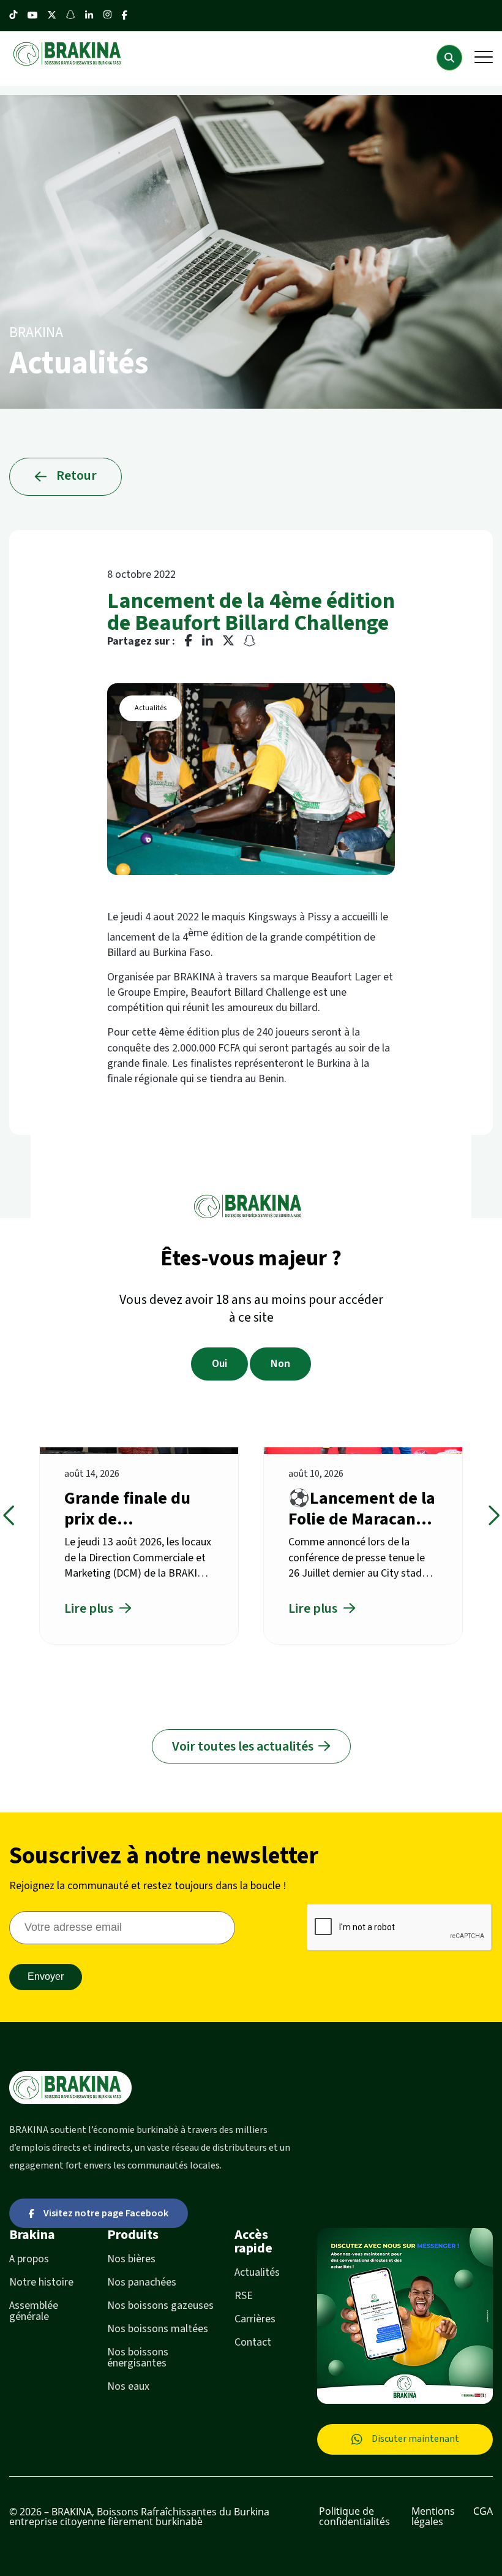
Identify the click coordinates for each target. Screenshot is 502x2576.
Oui (219, 1364)
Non (280, 1364)
